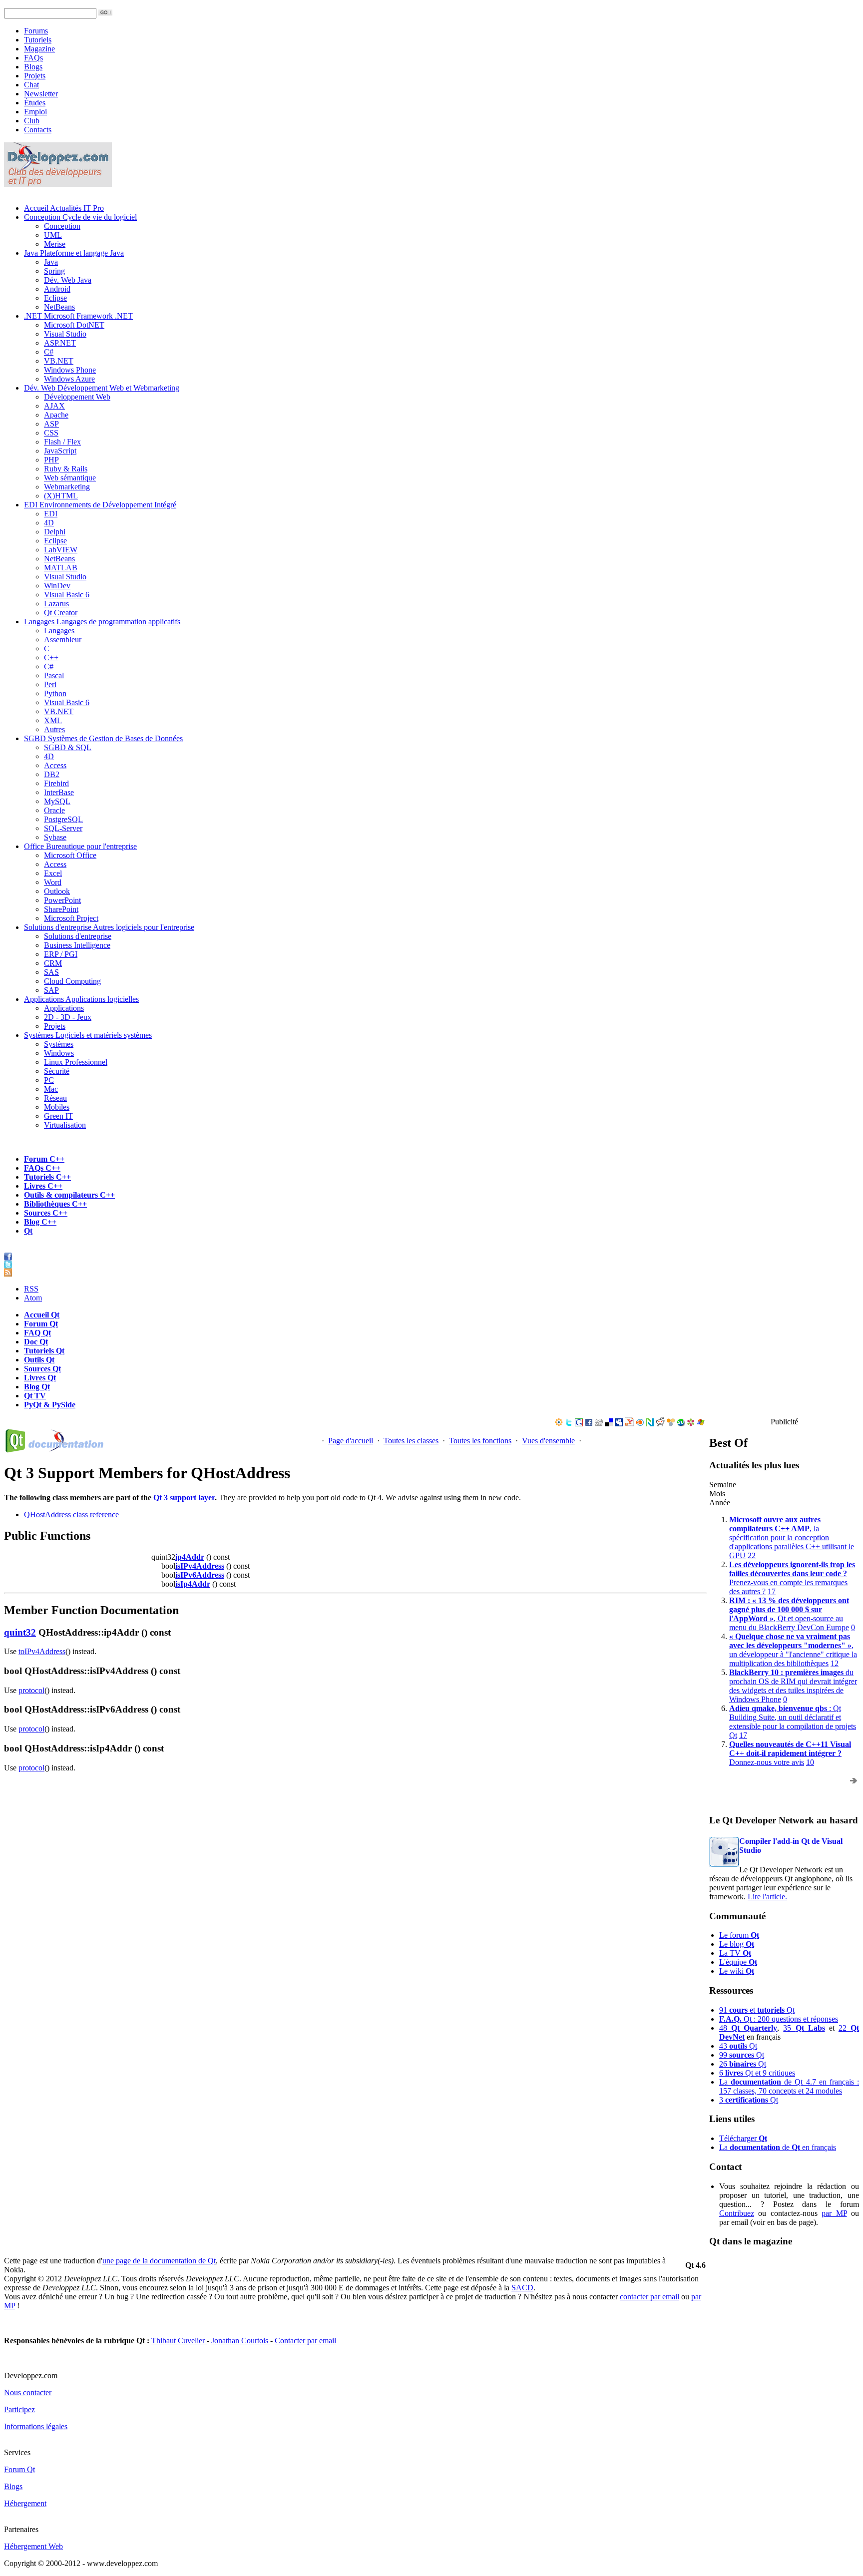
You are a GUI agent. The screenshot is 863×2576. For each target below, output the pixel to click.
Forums (36, 31)
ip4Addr (190, 1557)
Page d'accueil (351, 1441)
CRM (53, 963)
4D (49, 523)
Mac (51, 1089)
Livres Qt (40, 1378)
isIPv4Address (200, 1566)
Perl (50, 684)
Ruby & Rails (66, 469)
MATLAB (61, 568)
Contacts (38, 130)
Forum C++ (44, 1159)
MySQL (57, 801)
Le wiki (737, 1971)
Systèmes (88, 1035)
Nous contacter (28, 2392)
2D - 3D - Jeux (68, 1017)
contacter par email (649, 2297)
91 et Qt (757, 2010)
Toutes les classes (411, 1441)
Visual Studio (65, 334)
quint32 (20, 1632)
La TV (735, 1953)
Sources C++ (46, 1213)
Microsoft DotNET (74, 325)
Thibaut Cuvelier (179, 2341)
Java (74, 253)
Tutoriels (38, 40)
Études (35, 103)
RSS (31, 1289)
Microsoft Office (70, 855)
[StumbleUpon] (681, 1424)
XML (53, 720)
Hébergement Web (33, 2546)
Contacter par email (305, 2341)
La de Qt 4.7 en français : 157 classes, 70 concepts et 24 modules (789, 2086)
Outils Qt (39, 1360)
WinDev (57, 586)
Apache (56, 415)
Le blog (737, 1944)
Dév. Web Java (68, 280)
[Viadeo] (559, 1424)
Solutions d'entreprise (109, 927)
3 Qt (749, 2100)
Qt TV (35, 1396)
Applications (81, 999)
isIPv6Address (200, 1575)
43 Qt (738, 2046)
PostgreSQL (63, 819)
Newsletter (41, 94)
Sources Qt (42, 1369)
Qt (28, 1231)
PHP (51, 460)
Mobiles (57, 1107)
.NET (78, 316)
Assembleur (63, 640)
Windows (59, 1053)
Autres (54, 729)
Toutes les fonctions (480, 1441)
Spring (54, 271)
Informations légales (36, 2426)
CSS (51, 433)
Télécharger (743, 2138)
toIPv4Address (42, 1651)
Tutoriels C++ (47, 1177)
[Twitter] (569, 1424)
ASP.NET (60, 343)
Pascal (54, 675)
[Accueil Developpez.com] (58, 184)
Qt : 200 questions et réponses (779, 2019)
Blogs (33, 67)
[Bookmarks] (691, 1424)
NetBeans (59, 307)
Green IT (58, 1116)
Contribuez (737, 2213)
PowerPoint (62, 900)
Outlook (57, 891)
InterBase (59, 792)
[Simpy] (671, 1424)
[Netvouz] (650, 1424)
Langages (102, 622)
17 (772, 1591)
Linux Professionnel (76, 1062)
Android (57, 289)
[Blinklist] (640, 1424)
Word (53, 882)
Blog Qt (37, 1387)
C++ (51, 657)
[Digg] (599, 1424)
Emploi (35, 112)
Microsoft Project (71, 918)
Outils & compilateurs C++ (69, 1195)
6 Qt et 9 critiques (757, 2073)
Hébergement (25, 2503)
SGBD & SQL (68, 747)
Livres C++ (43, 1186)
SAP (51, 990)
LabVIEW (61, 550)
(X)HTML (61, 496)
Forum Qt (41, 1324)
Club (32, 121)
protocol (31, 1690)
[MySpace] (619, 1424)
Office (80, 846)
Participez (19, 2409)
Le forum (739, 1935)
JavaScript (60, 451)
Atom (33, 1298)
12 (835, 1663)
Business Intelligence (77, 945)
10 (810, 1762)
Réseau (55, 1098)
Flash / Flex (62, 442)
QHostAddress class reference (71, 1514)
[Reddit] (660, 1424)
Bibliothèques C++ (55, 1204)
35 (804, 2028)
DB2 (52, 774)
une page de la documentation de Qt (159, 2261)
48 (748, 2028)
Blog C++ (40, 1222)
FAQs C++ (42, 1168)
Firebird (56, 783)
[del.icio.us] (609, 1424)
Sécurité (57, 1071)
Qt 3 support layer (184, 1498)
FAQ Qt (37, 1333)
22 (752, 1555)
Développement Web (77, 397)
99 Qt (742, 2055)
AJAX (54, 406)
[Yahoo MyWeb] (629, 1424)
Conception (80, 217)
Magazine (39, 49)
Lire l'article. (767, 1897)
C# (49, 352)
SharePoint (61, 909)
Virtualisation (65, 1125)
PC (49, 1080)
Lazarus (56, 604)
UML (53, 235)
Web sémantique (70, 478)
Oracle (54, 810)
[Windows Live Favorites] (701, 1424)
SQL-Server (63, 828)
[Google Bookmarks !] (579, 1424)
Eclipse (55, 298)
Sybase (55, 837)
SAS (51, 972)
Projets (35, 76)
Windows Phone (70, 370)
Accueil (64, 208)
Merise (55, 244)
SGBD (103, 738)
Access (55, 765)
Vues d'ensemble (548, 1441)
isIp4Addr (193, 1584)
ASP (51, 424)
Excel (53, 873)
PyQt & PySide (50, 1405)
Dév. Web (102, 388)
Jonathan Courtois (241, 2341)
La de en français (778, 2147)
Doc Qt (36, 1342)
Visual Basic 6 (67, 595)
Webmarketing (67, 487)
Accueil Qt (42, 1315)
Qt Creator (61, 613)
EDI (100, 505)
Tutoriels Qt (44, 1351)
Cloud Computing (72, 981)
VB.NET (59, 361)
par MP (834, 2213)
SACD (522, 2288)
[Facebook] (589, 1424)
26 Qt (743, 2064)
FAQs (33, 58)
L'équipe (738, 1962)
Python (55, 693)
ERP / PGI (61, 954)
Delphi (55, 532)
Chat (31, 85)
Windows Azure (69, 379)
